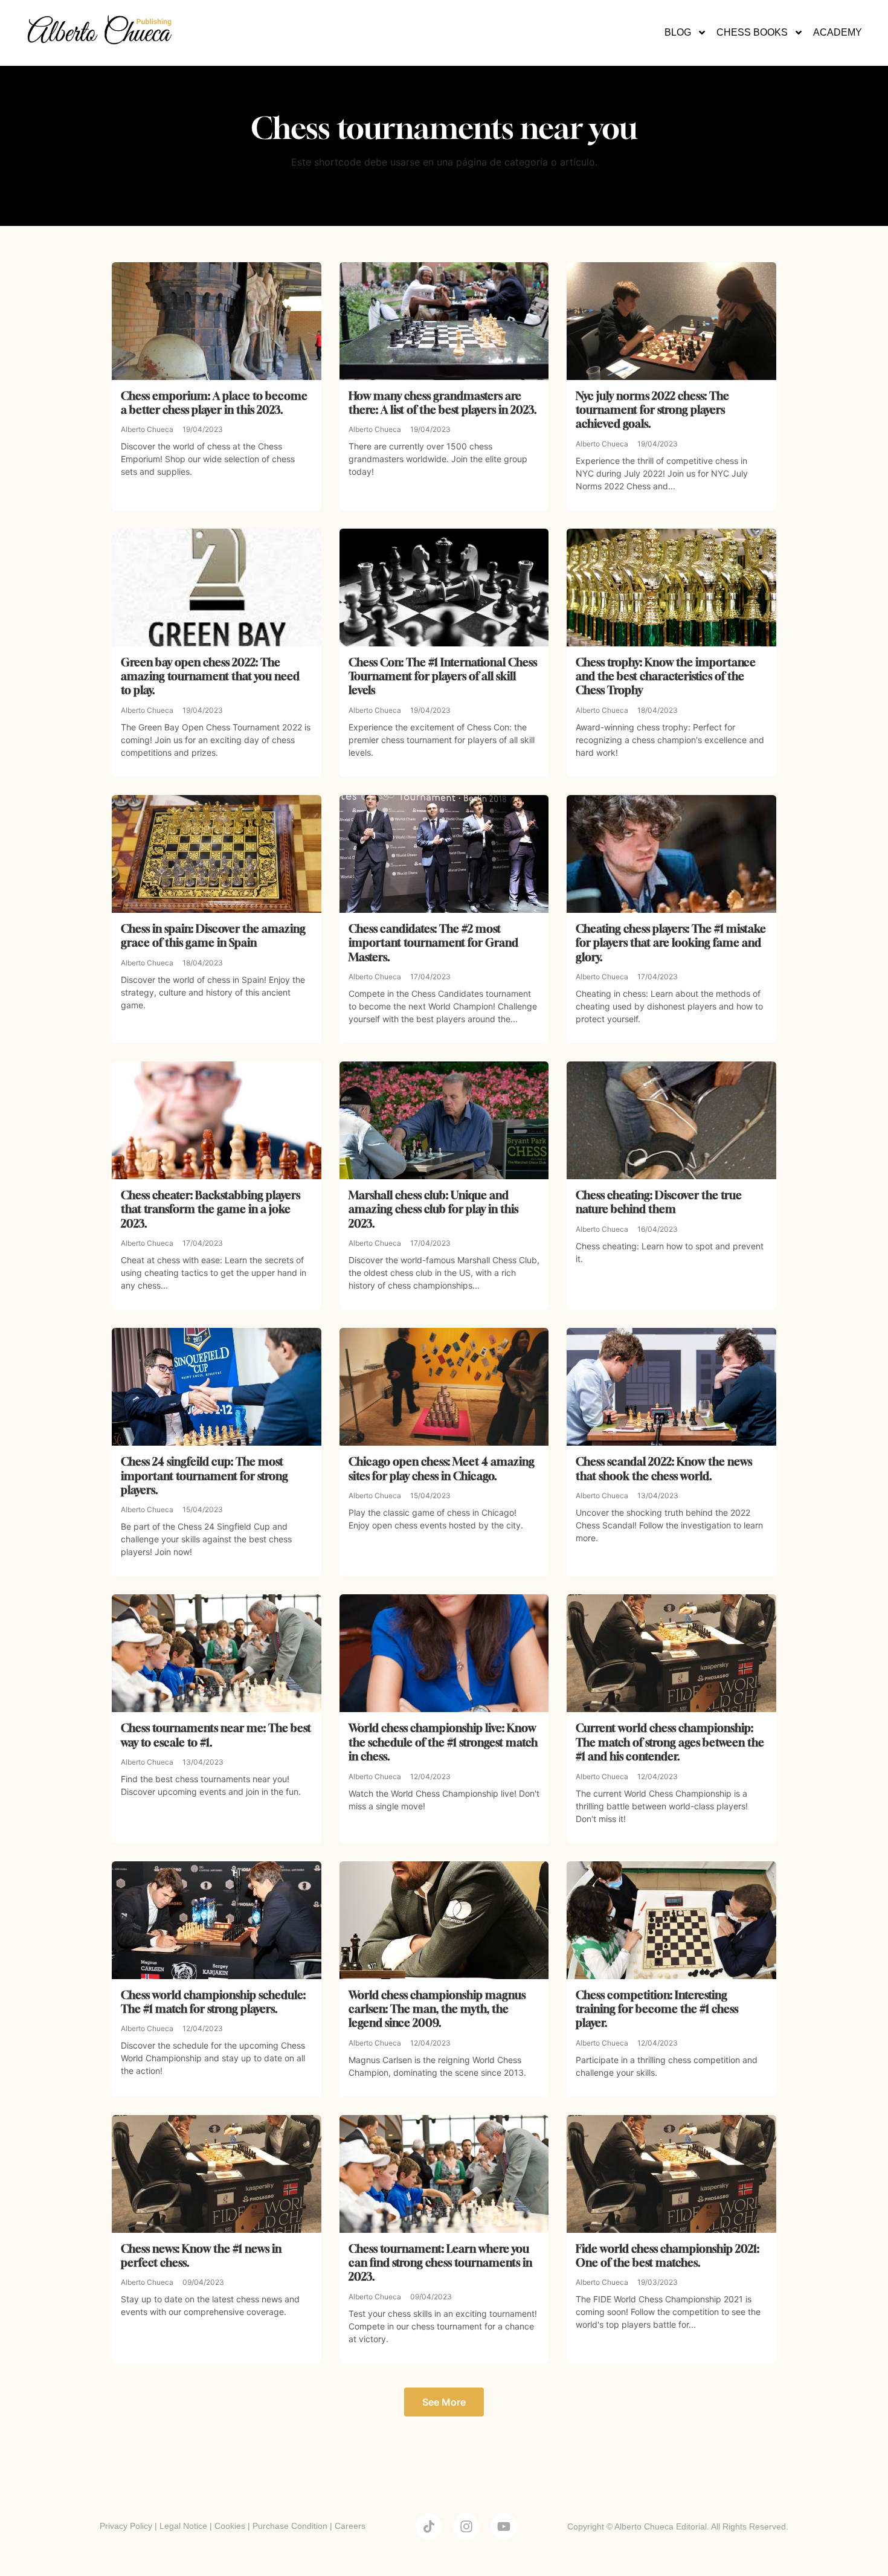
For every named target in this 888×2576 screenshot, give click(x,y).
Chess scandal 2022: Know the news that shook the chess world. (664, 1468)
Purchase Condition (290, 2526)
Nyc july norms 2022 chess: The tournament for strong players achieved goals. (652, 410)
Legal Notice (183, 2526)
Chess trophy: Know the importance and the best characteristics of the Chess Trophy (666, 676)
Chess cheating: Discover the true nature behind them (659, 1202)
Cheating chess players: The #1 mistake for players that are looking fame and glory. (671, 943)
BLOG (678, 32)
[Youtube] (504, 2526)
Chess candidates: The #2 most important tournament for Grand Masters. (433, 943)
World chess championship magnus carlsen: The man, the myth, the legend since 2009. (437, 2009)
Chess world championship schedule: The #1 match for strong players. (213, 2002)
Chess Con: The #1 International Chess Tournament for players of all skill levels (443, 676)
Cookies (230, 2526)
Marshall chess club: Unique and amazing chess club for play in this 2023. (433, 1209)
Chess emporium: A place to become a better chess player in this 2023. (214, 403)
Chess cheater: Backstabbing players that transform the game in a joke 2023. (211, 1209)
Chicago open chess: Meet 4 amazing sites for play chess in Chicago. (442, 1468)
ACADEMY (838, 32)
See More (444, 2402)
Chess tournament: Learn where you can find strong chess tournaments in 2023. (440, 2263)
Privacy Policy (126, 2526)
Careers (350, 2526)
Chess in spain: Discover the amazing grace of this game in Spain (213, 935)
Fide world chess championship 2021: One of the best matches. (668, 2256)
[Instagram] (466, 2526)
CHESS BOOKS (752, 32)
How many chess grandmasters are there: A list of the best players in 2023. (443, 403)
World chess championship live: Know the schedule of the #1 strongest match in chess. (443, 1742)
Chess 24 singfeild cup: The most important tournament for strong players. (204, 1476)
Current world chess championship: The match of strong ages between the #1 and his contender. (670, 1742)
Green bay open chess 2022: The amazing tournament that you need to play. (210, 676)
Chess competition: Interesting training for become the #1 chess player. (657, 2009)
